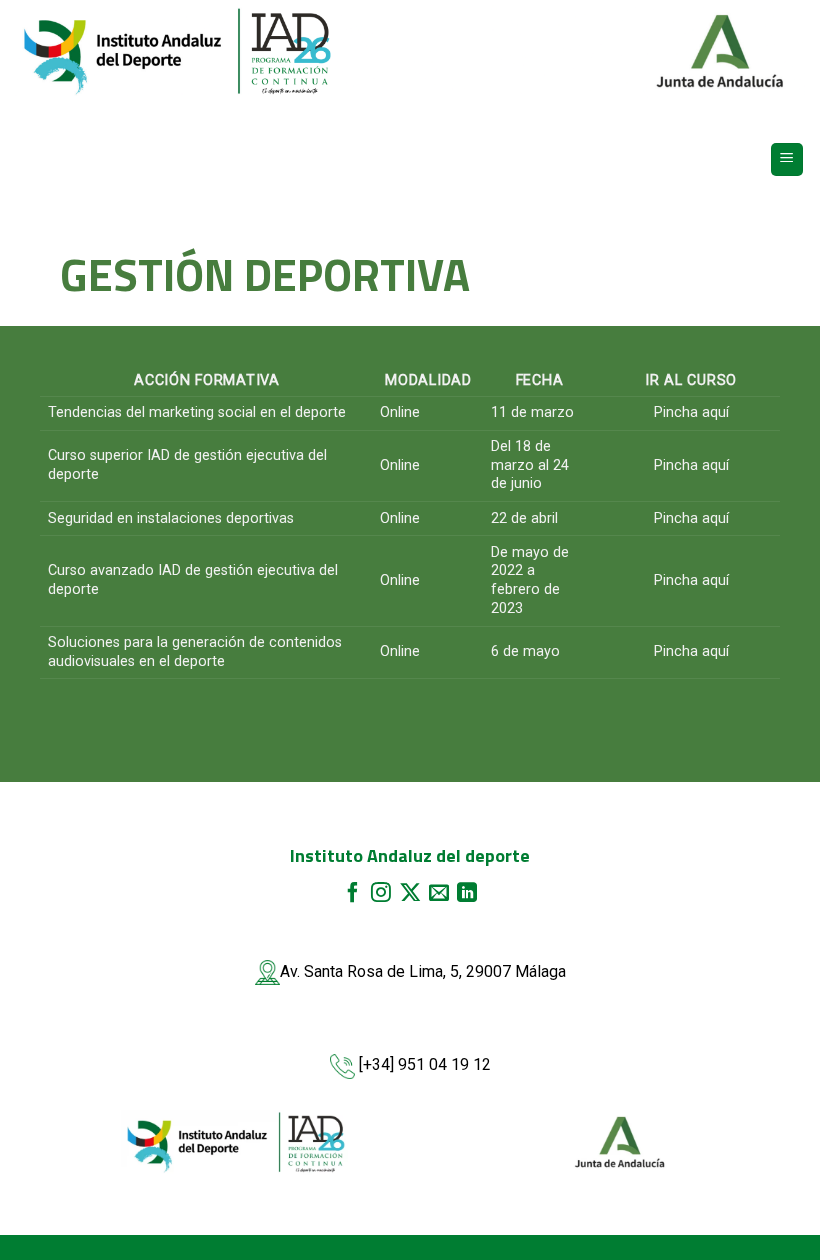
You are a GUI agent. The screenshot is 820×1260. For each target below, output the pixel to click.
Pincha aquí (691, 412)
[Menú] (787, 159)
